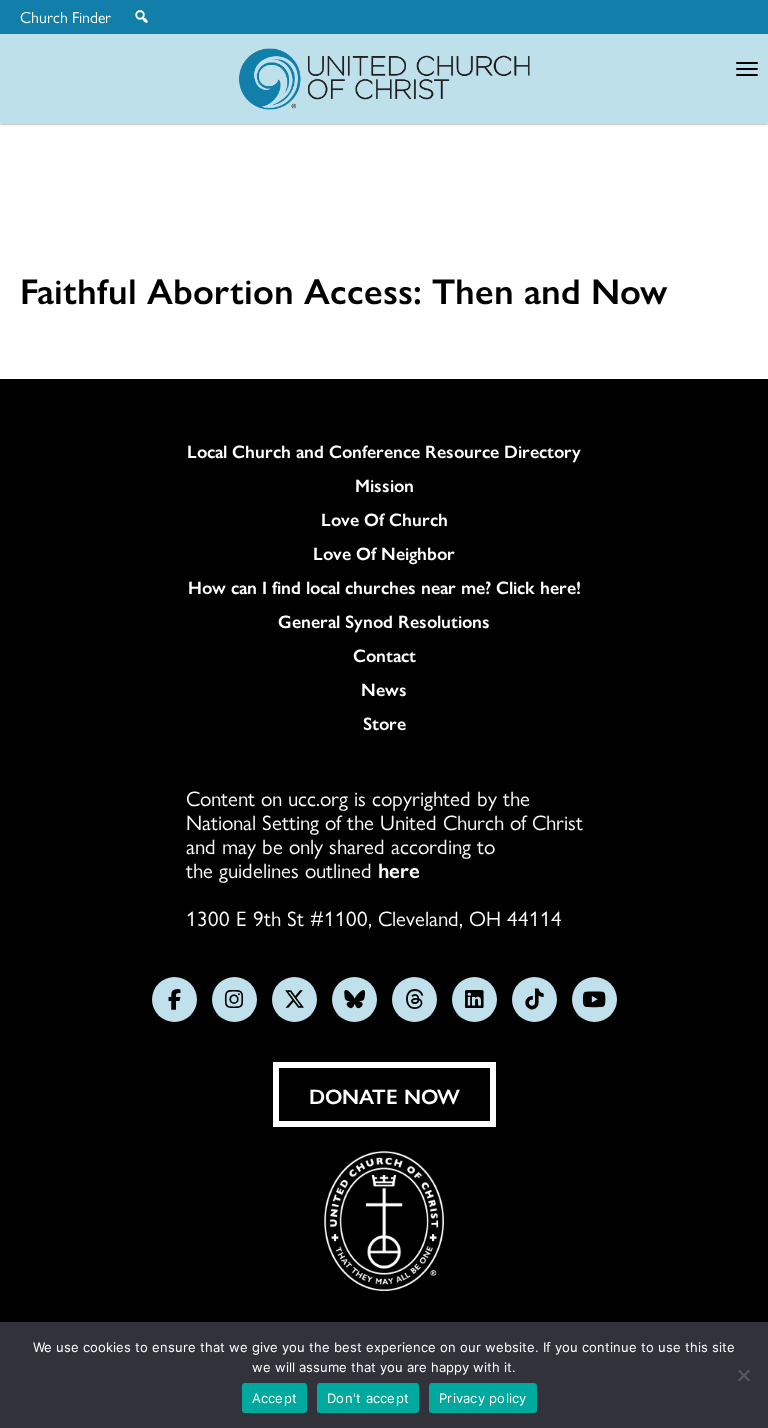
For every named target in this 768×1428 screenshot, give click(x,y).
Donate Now (384, 1095)
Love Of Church (384, 519)
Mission (384, 485)
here (399, 869)
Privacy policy (483, 1398)
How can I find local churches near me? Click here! (384, 587)
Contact (384, 655)
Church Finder (65, 17)
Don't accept (368, 1398)
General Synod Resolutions (384, 621)
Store (384, 723)
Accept (275, 1398)
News (384, 689)
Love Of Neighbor (384, 553)
